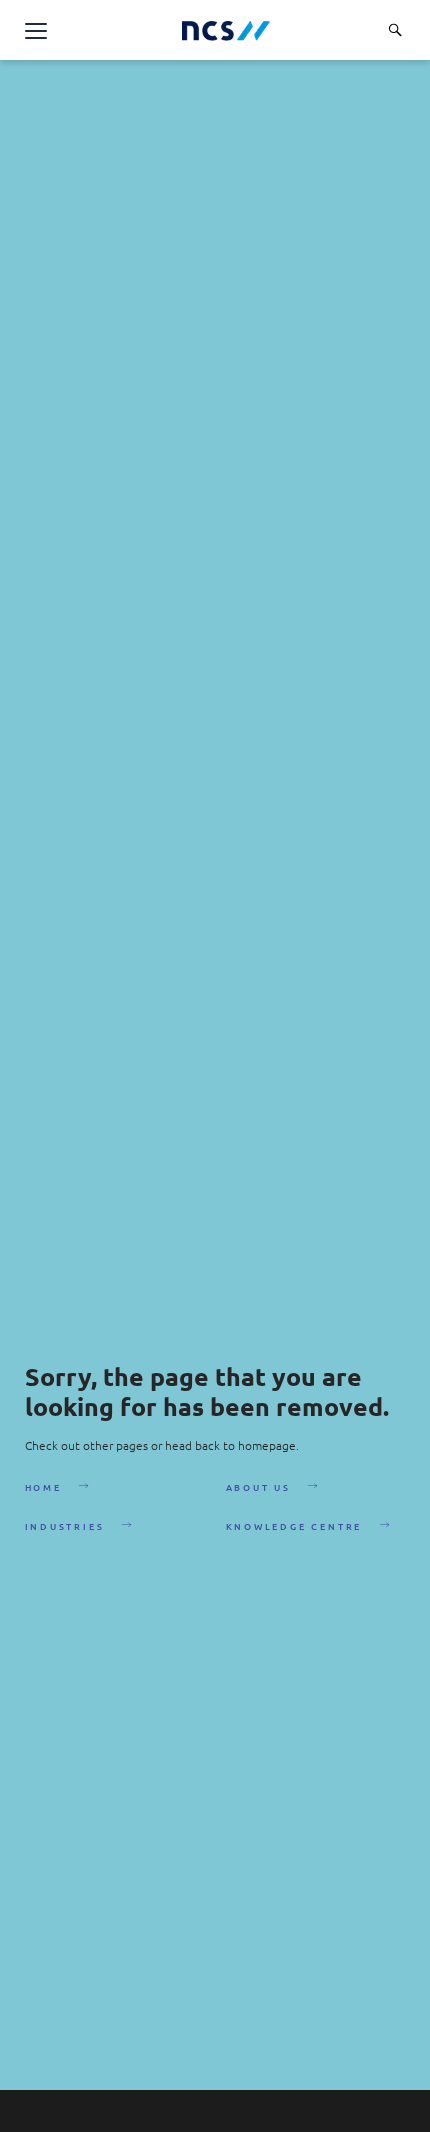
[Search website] (395, 30)
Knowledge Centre (294, 1526)
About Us (258, 1487)
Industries (65, 1526)
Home (43, 1487)
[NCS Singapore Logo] (226, 30)
